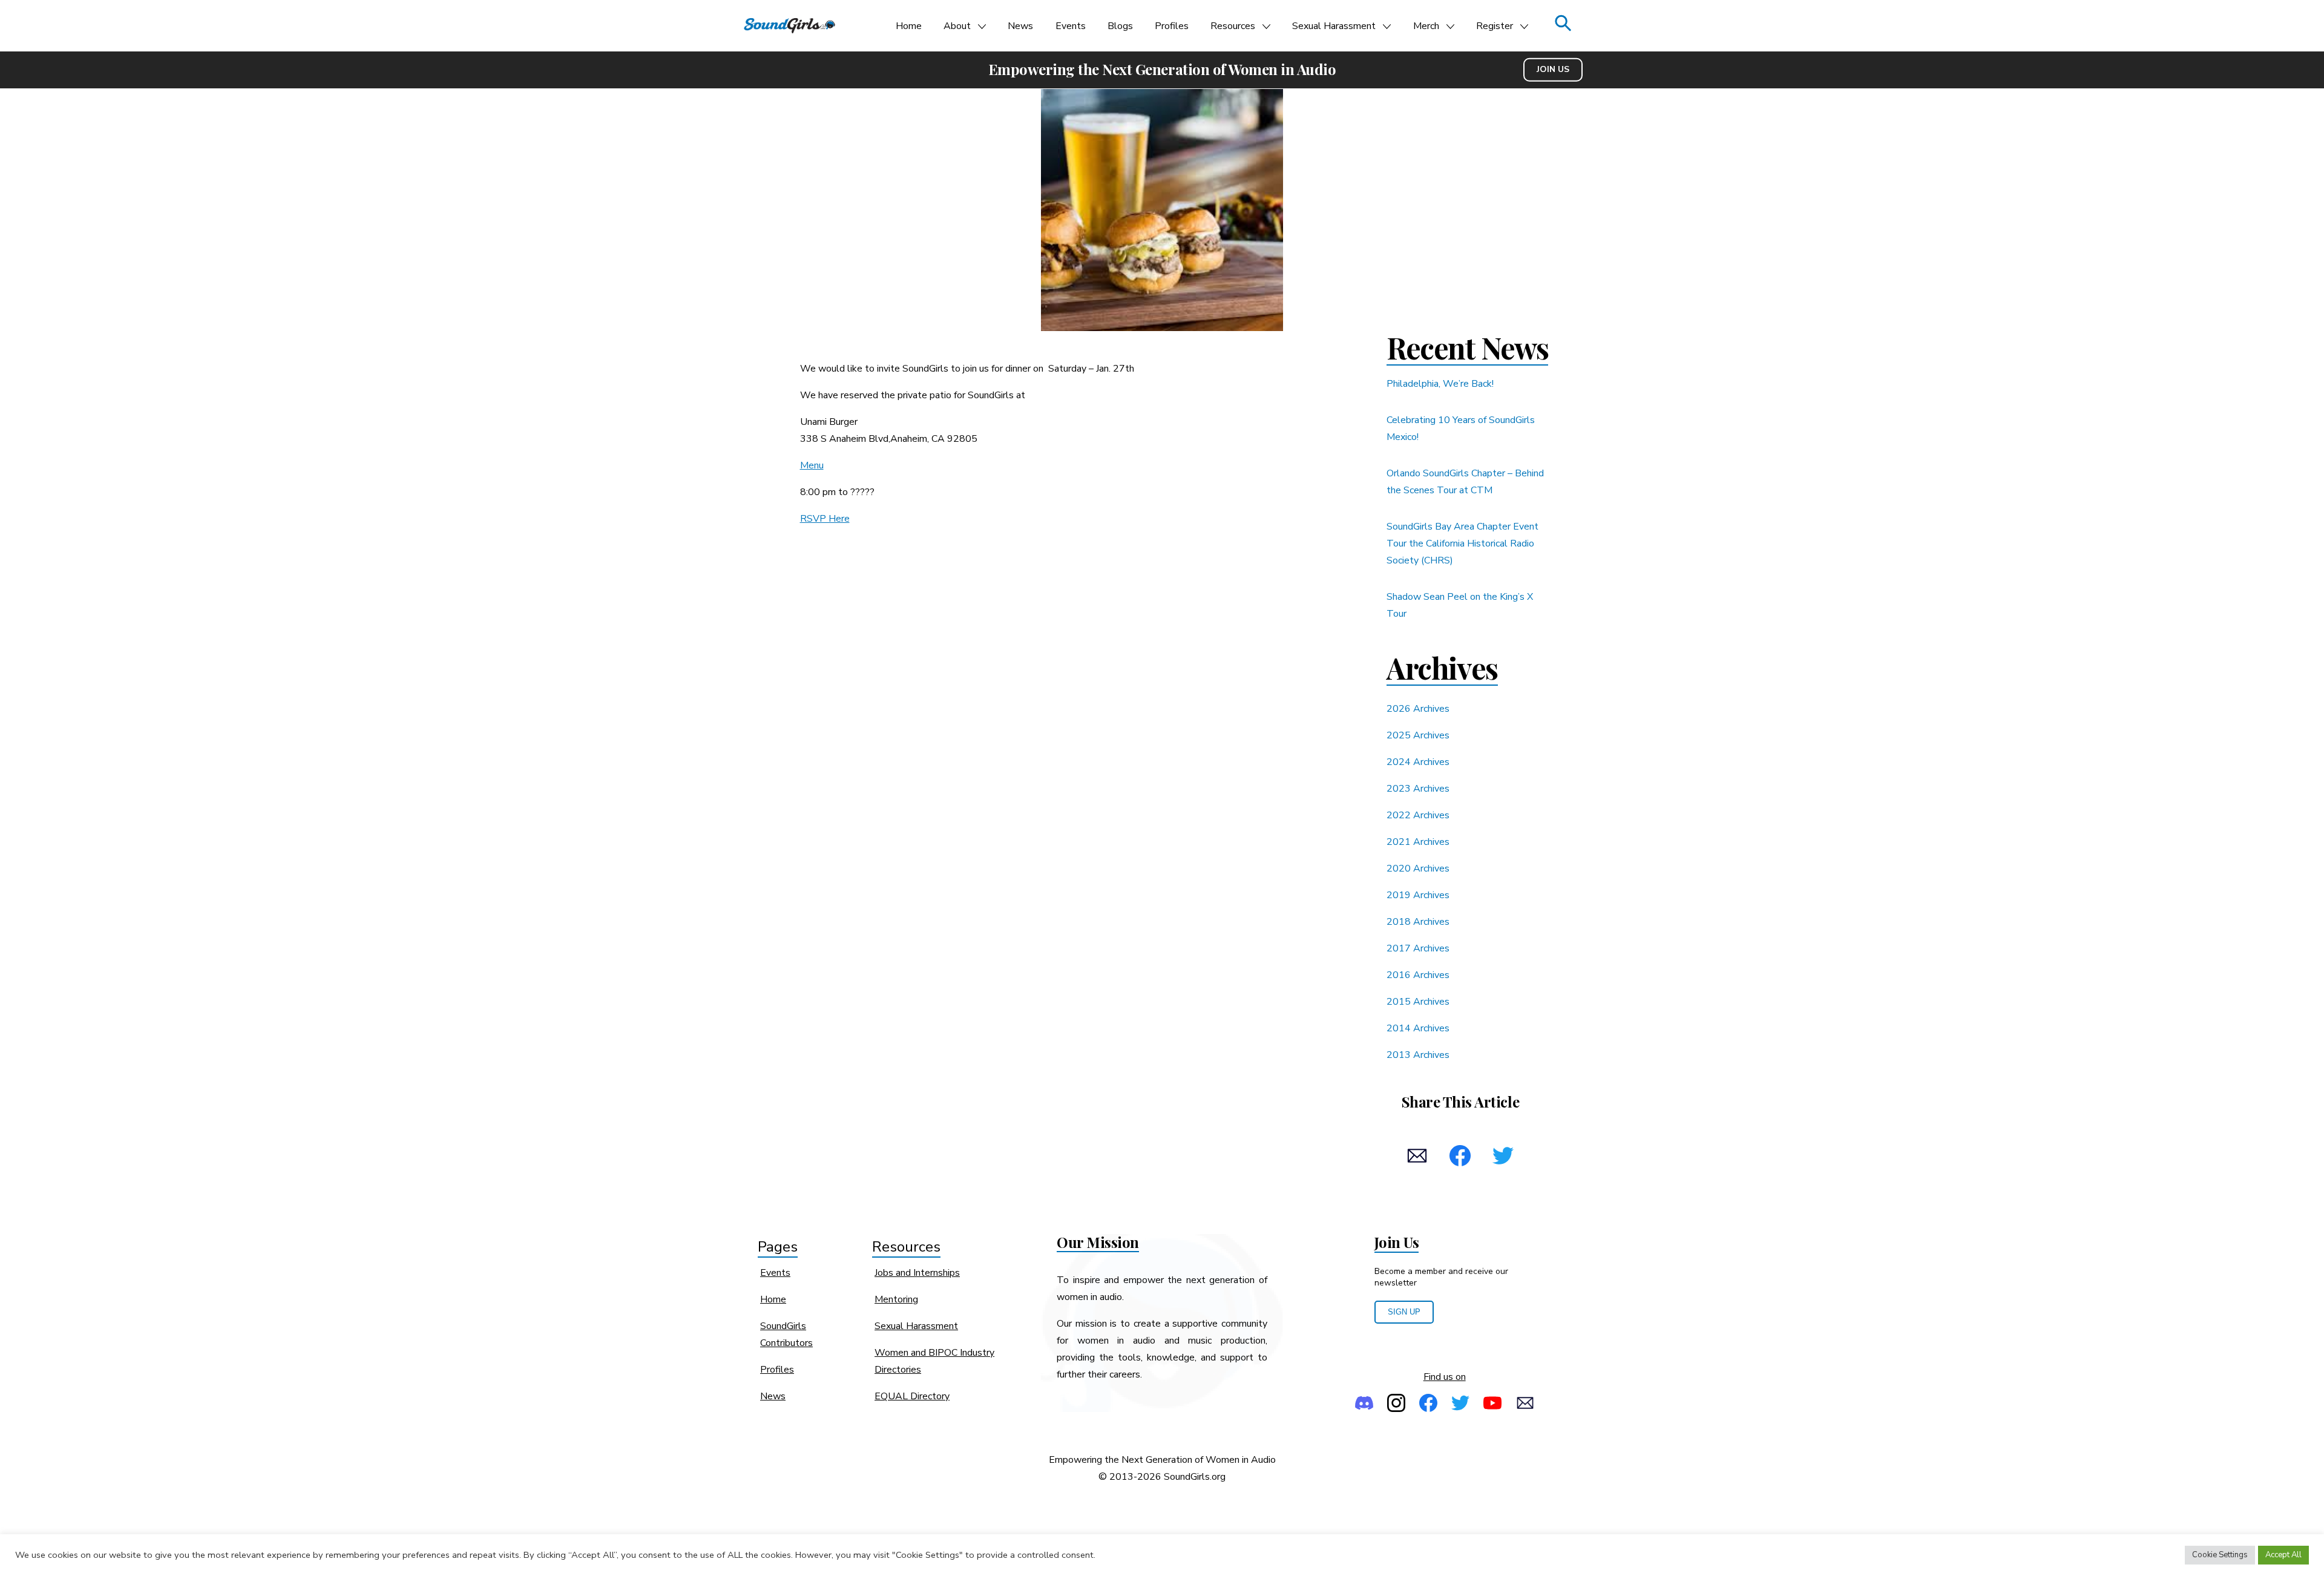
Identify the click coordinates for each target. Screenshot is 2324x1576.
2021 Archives (1418, 842)
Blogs (1120, 26)
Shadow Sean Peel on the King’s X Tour (1460, 605)
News (1020, 26)
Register (1495, 26)
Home (909, 26)
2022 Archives (1418, 815)
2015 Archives (1418, 1002)
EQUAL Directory (912, 1396)
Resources (1233, 26)
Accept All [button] (2283, 1555)
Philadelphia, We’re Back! (1440, 384)
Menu (812, 465)
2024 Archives (1418, 762)
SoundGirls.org (1195, 1477)
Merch (1426, 26)
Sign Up (1404, 1312)
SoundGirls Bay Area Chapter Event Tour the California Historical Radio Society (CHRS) (1462, 543)
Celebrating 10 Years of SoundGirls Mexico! (1461, 428)
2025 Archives (1418, 735)
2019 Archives (1418, 895)
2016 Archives (1418, 975)
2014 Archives (1418, 1028)
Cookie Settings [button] (2220, 1555)
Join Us (1553, 69)
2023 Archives (1418, 789)
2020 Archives (1418, 868)
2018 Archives (1418, 922)
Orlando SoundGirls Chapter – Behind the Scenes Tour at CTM (1465, 482)
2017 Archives (1418, 948)
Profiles (1172, 26)
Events (1071, 26)
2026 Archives (1418, 709)
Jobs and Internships (917, 1273)
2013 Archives (1418, 1055)
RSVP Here (825, 519)
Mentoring (896, 1299)
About (957, 26)
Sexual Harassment (1334, 26)
